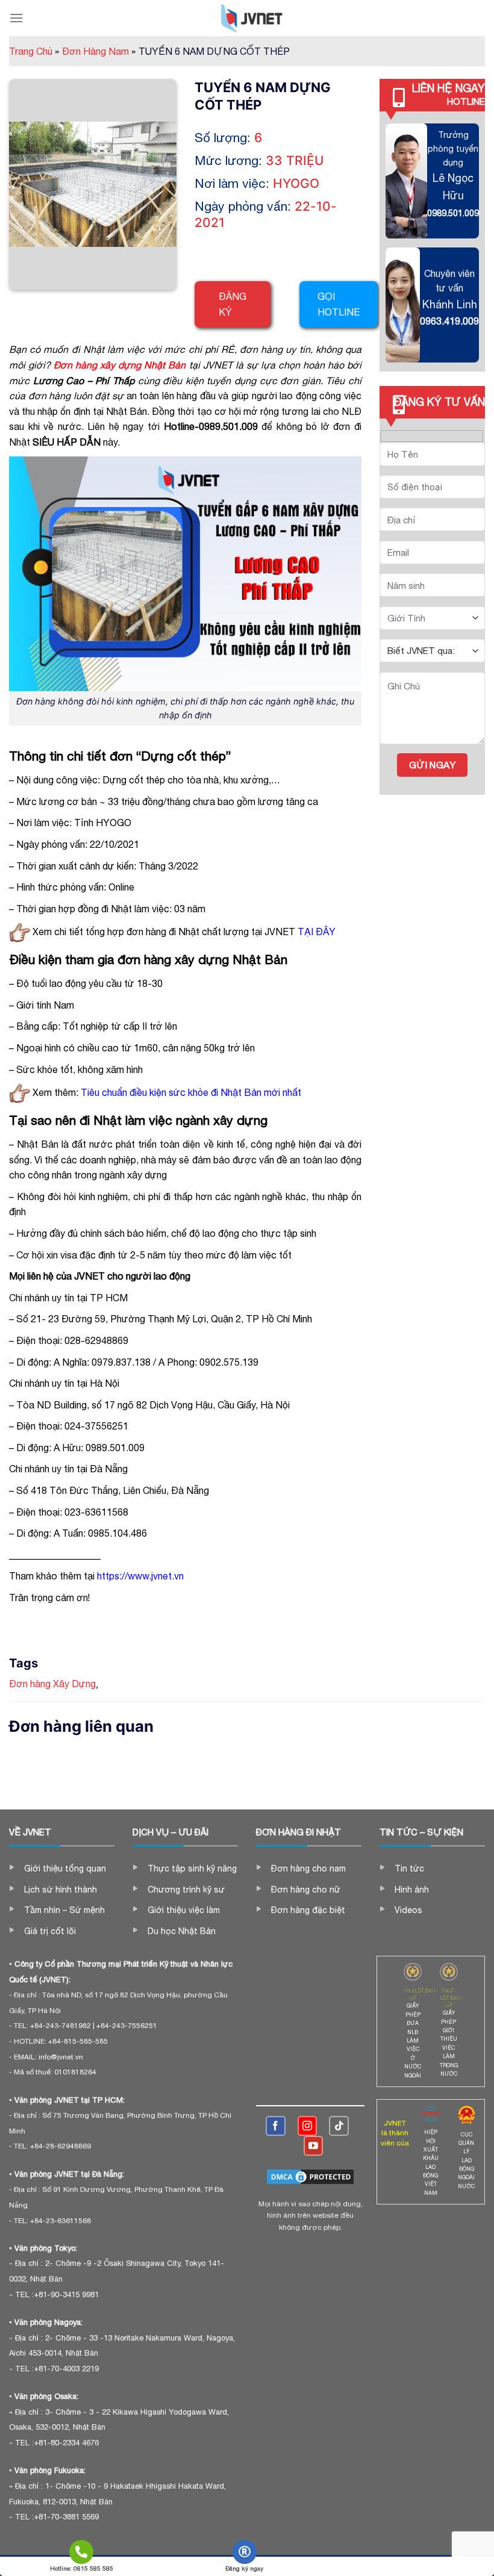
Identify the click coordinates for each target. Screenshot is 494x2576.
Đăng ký (233, 304)
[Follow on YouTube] (314, 2146)
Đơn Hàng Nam (99, 51)
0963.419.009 (449, 321)
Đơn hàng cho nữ (306, 1890)
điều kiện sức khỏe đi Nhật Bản (195, 1092)
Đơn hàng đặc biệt (308, 1910)
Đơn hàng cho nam (308, 1868)
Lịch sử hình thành (61, 1890)
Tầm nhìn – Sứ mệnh (64, 1910)
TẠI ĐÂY (317, 932)
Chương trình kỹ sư (186, 1890)
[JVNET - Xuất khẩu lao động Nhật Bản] (252, 18)
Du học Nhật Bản (182, 1931)
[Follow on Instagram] (308, 2126)
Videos (408, 1910)
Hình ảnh (412, 1890)
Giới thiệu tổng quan (65, 1868)
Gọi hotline (339, 304)
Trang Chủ (34, 51)
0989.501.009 (453, 213)
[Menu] (16, 18)
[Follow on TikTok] (339, 2126)
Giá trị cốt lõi (50, 1931)
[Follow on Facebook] (276, 2126)
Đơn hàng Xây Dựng (52, 1684)
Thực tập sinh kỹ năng (192, 1868)
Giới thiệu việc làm (184, 1910)
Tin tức (409, 1868)
